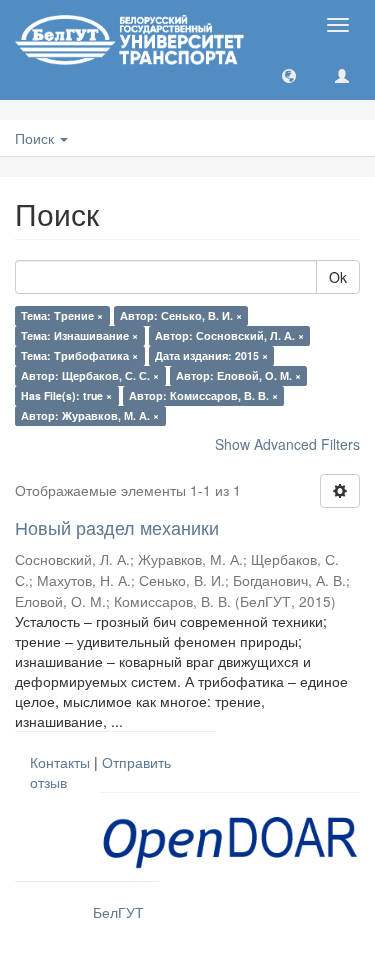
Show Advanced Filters (287, 444)
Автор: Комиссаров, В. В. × (203, 395)
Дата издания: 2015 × (211, 355)
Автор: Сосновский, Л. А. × (229, 335)
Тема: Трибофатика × (79, 355)
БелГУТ (118, 912)
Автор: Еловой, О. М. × (238, 375)
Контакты (60, 762)
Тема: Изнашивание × (79, 335)
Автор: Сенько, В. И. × (181, 315)
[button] (289, 75)
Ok (338, 277)
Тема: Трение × (62, 315)
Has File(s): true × (66, 395)
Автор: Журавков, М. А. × (90, 415)
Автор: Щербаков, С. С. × (90, 375)
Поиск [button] (36, 138)
